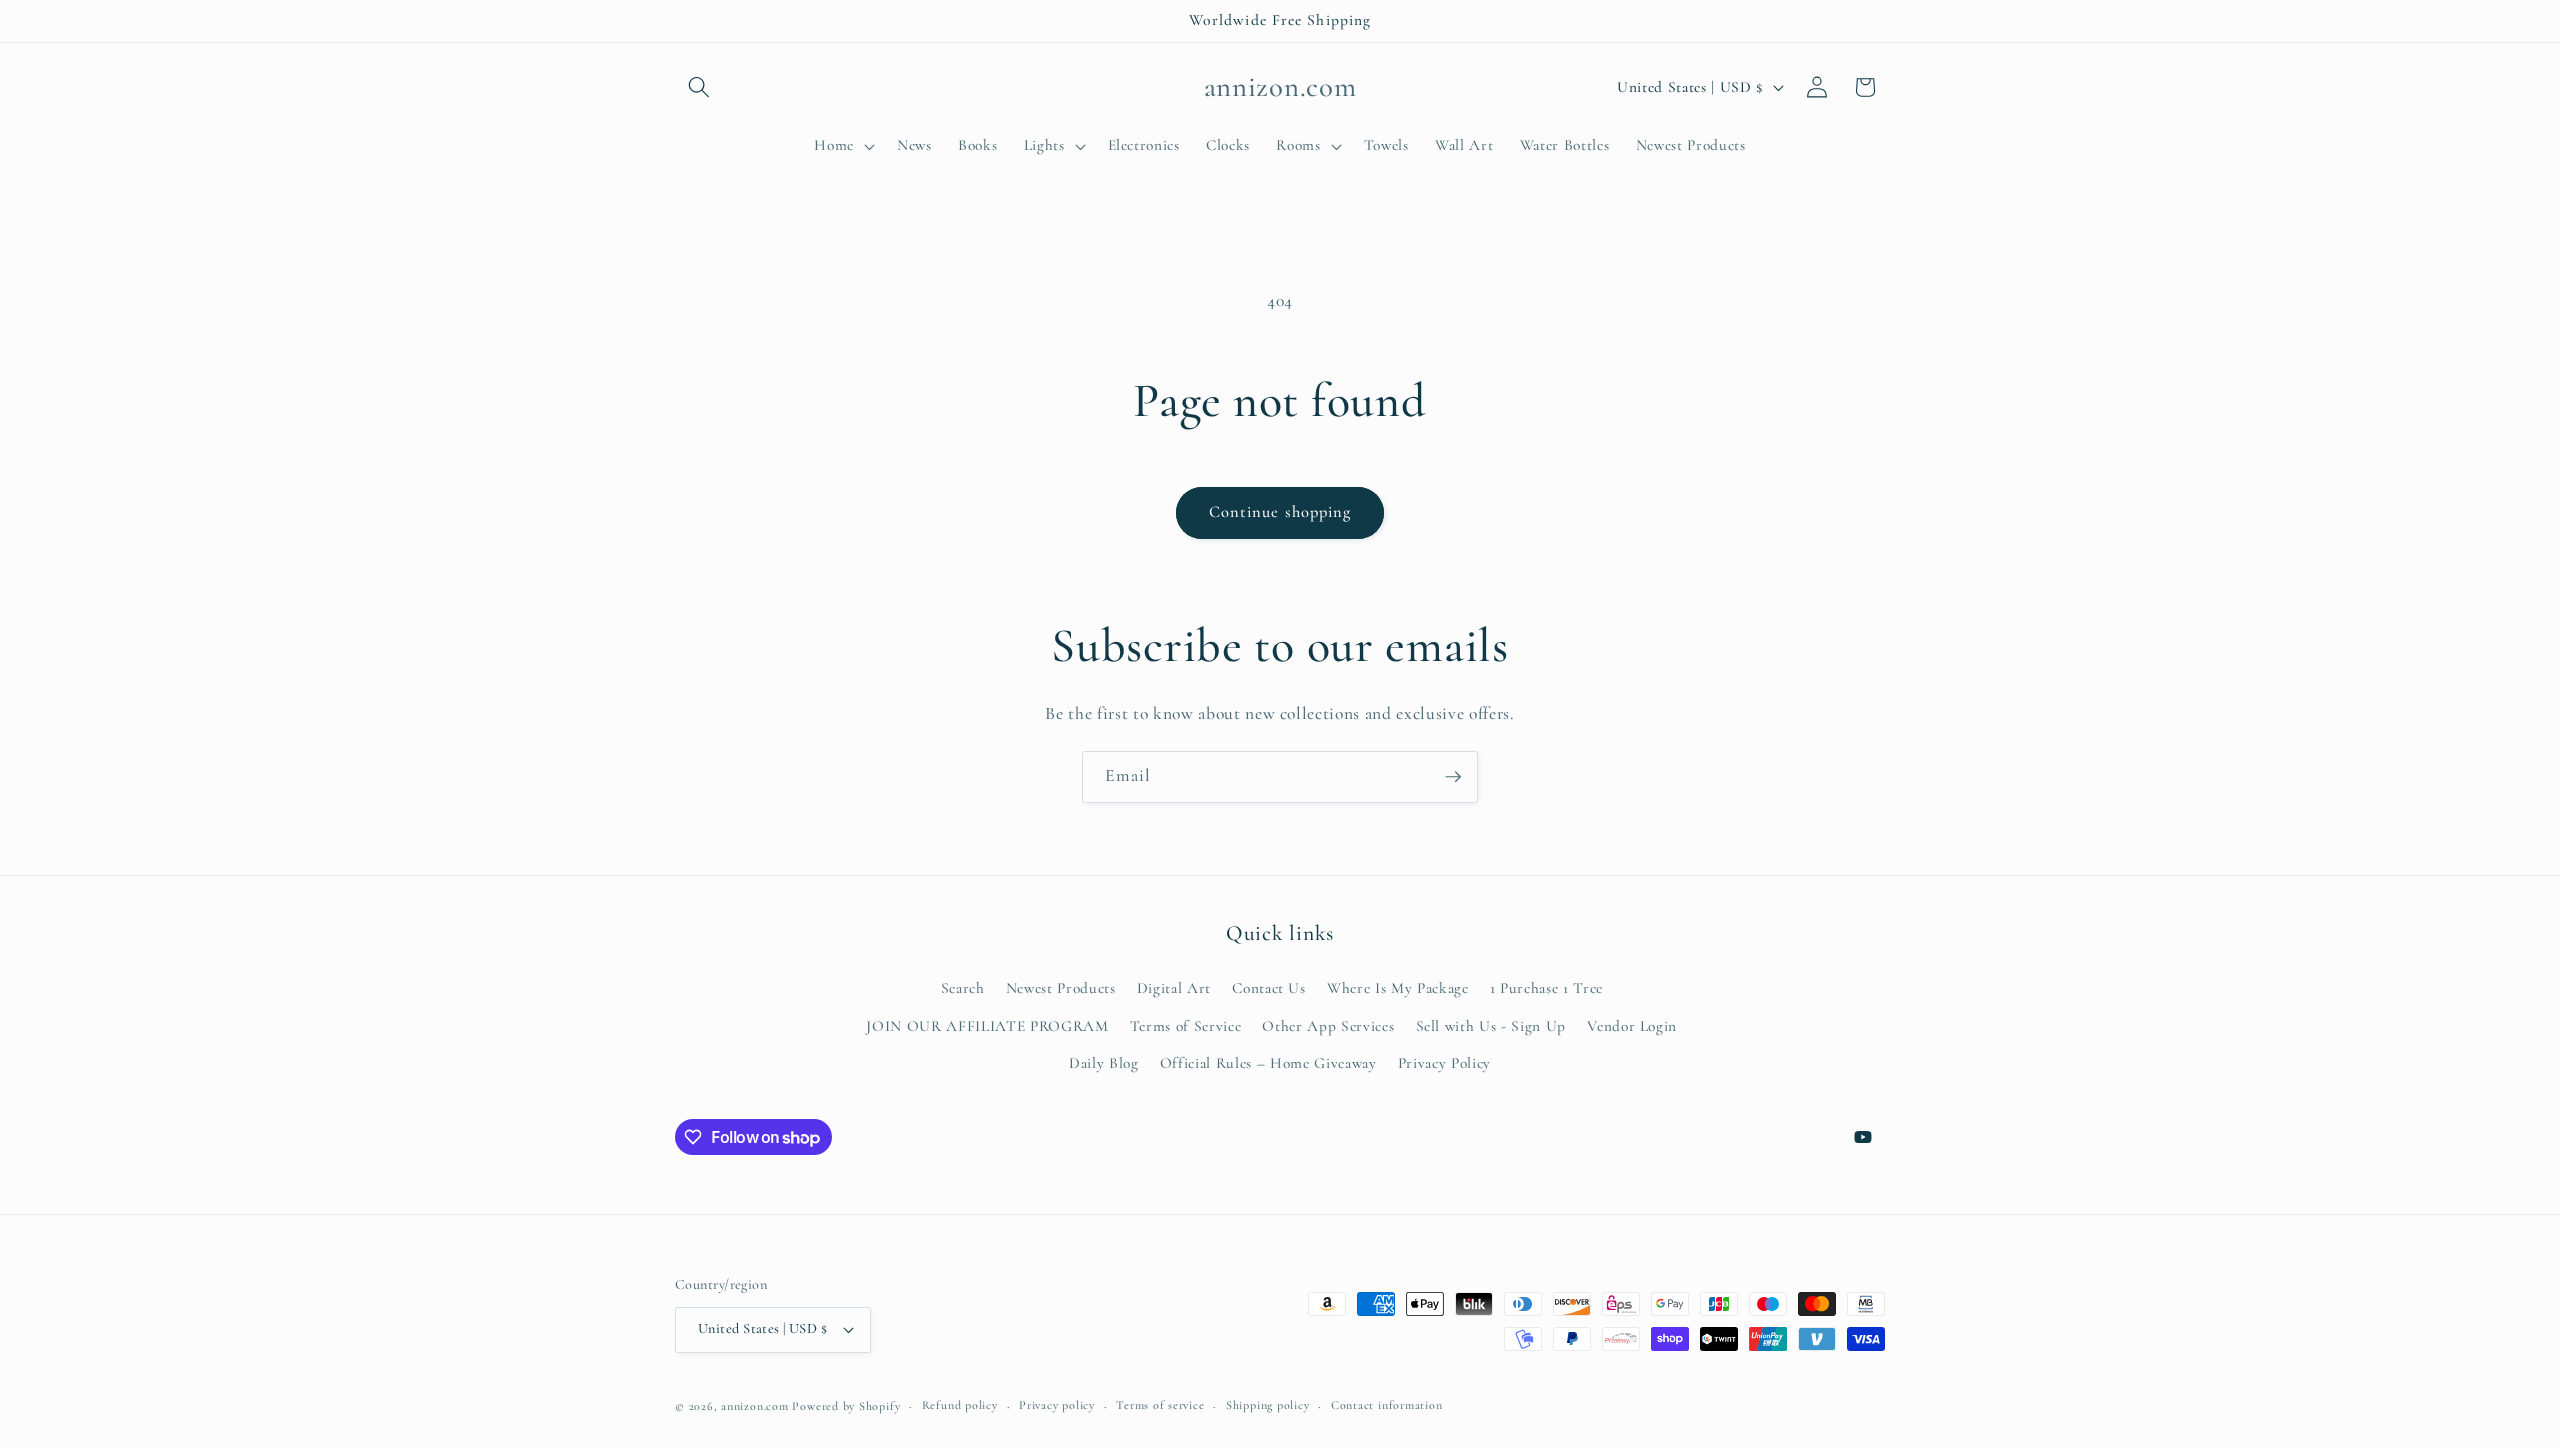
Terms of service (1160, 1405)
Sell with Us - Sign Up (1491, 1026)
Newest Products (1061, 988)
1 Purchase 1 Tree (1546, 988)
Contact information (1387, 1405)
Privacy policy (1057, 1405)
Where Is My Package (1398, 988)
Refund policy (960, 1405)
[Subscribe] (1453, 777)
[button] (699, 87)
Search (963, 988)
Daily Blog (1104, 1063)
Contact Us (1269, 988)
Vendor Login (1632, 1026)
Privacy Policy (1444, 1063)
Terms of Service (1186, 1026)
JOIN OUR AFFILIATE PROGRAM (987, 1026)
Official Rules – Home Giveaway (1268, 1063)
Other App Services (1328, 1026)
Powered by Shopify (846, 1406)
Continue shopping (1280, 512)
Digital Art (1174, 988)
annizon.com (754, 1406)
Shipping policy (1268, 1405)
